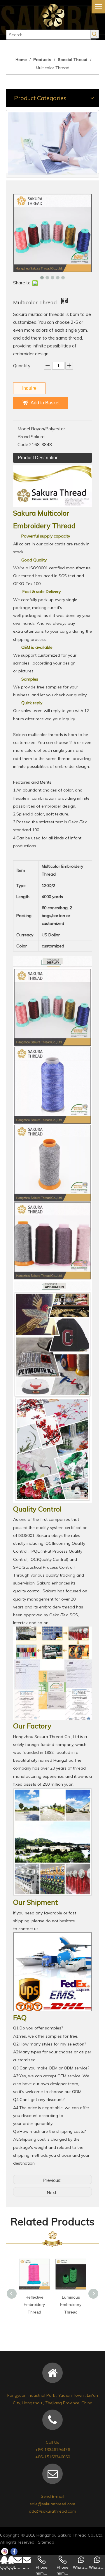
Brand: (24, 437)
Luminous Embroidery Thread (71, 2304)
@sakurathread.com (56, 2504)
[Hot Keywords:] (94, 34)
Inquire (29, 388)
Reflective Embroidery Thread (34, 2304)
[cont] (52, 144)
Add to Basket (45, 403)
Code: (23, 445)
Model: (24, 429)
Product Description (38, 458)
